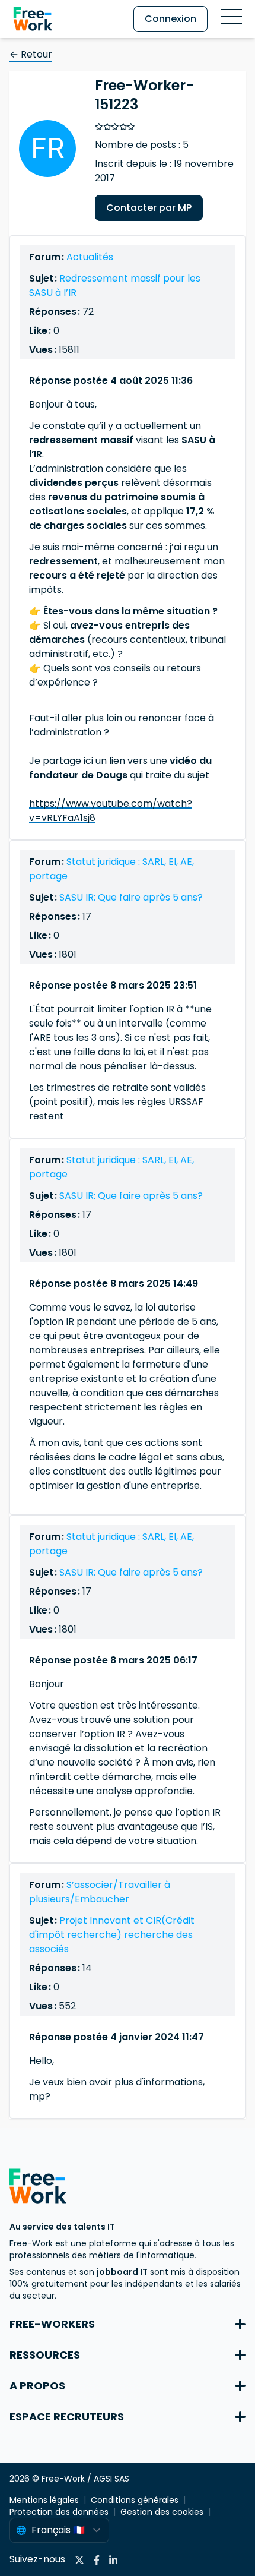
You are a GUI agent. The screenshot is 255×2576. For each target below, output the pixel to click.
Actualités (90, 257)
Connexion (170, 19)
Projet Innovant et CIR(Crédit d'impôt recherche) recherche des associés (112, 1935)
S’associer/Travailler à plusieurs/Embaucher (100, 1892)
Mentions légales (44, 2500)
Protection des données (59, 2512)
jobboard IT (122, 2272)
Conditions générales (135, 2500)
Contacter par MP (149, 208)
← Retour (31, 54)
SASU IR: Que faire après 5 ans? (131, 897)
